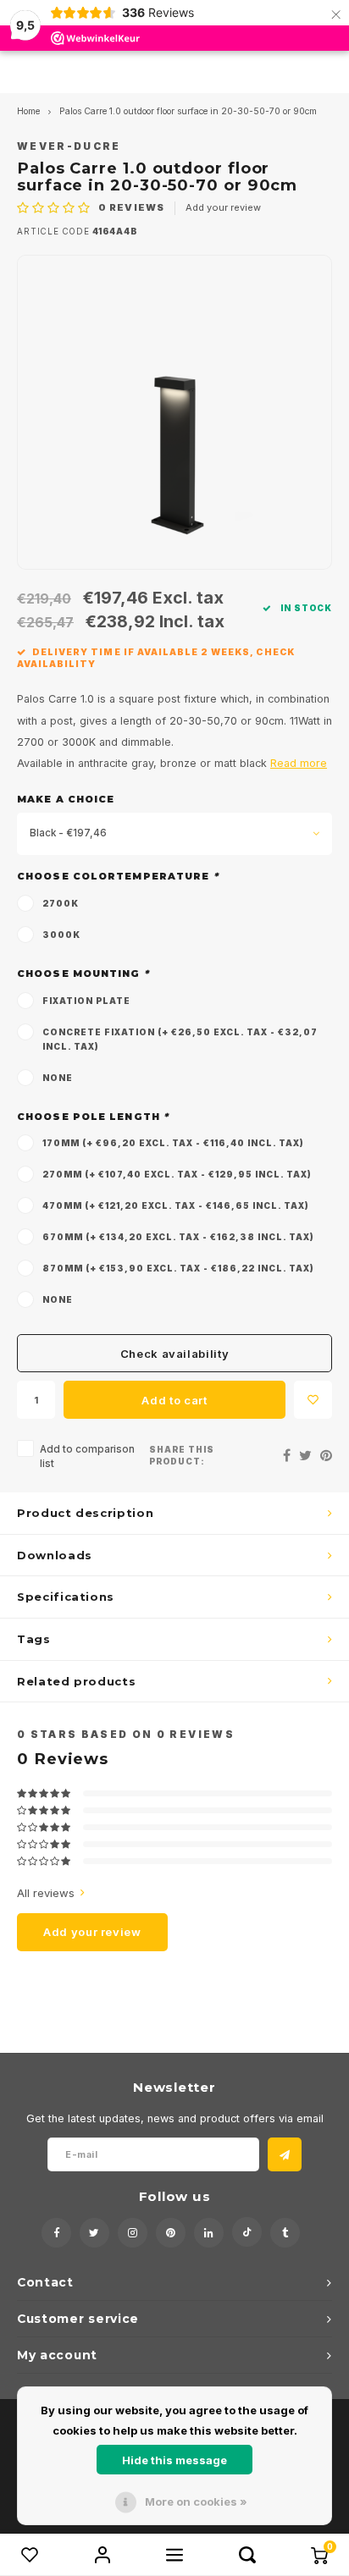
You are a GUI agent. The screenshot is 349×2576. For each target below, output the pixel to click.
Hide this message (174, 2460)
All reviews (46, 1893)
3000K (61, 935)
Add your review (223, 207)
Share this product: (182, 1456)
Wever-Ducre (69, 146)
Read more (299, 763)
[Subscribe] (285, 2154)
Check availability (175, 1354)
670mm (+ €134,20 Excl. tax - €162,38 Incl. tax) (178, 1237)
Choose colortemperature (118, 876)
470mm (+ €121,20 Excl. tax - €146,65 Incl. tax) (176, 1205)
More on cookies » (196, 2502)
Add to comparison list (87, 1456)
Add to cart (174, 1400)
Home (28, 111)
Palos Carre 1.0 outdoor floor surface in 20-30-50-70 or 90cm (188, 111)
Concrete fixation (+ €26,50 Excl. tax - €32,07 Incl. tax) (180, 1039)
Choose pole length (93, 1117)
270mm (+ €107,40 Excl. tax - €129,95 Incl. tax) (177, 1174)
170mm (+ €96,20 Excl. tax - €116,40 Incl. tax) (173, 1143)
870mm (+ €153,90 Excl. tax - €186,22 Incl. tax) (178, 1268)
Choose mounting (83, 974)
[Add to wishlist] (313, 1400)
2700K (61, 903)
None (58, 1078)
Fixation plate (86, 1001)
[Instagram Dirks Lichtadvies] (133, 2233)
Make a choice (66, 799)
